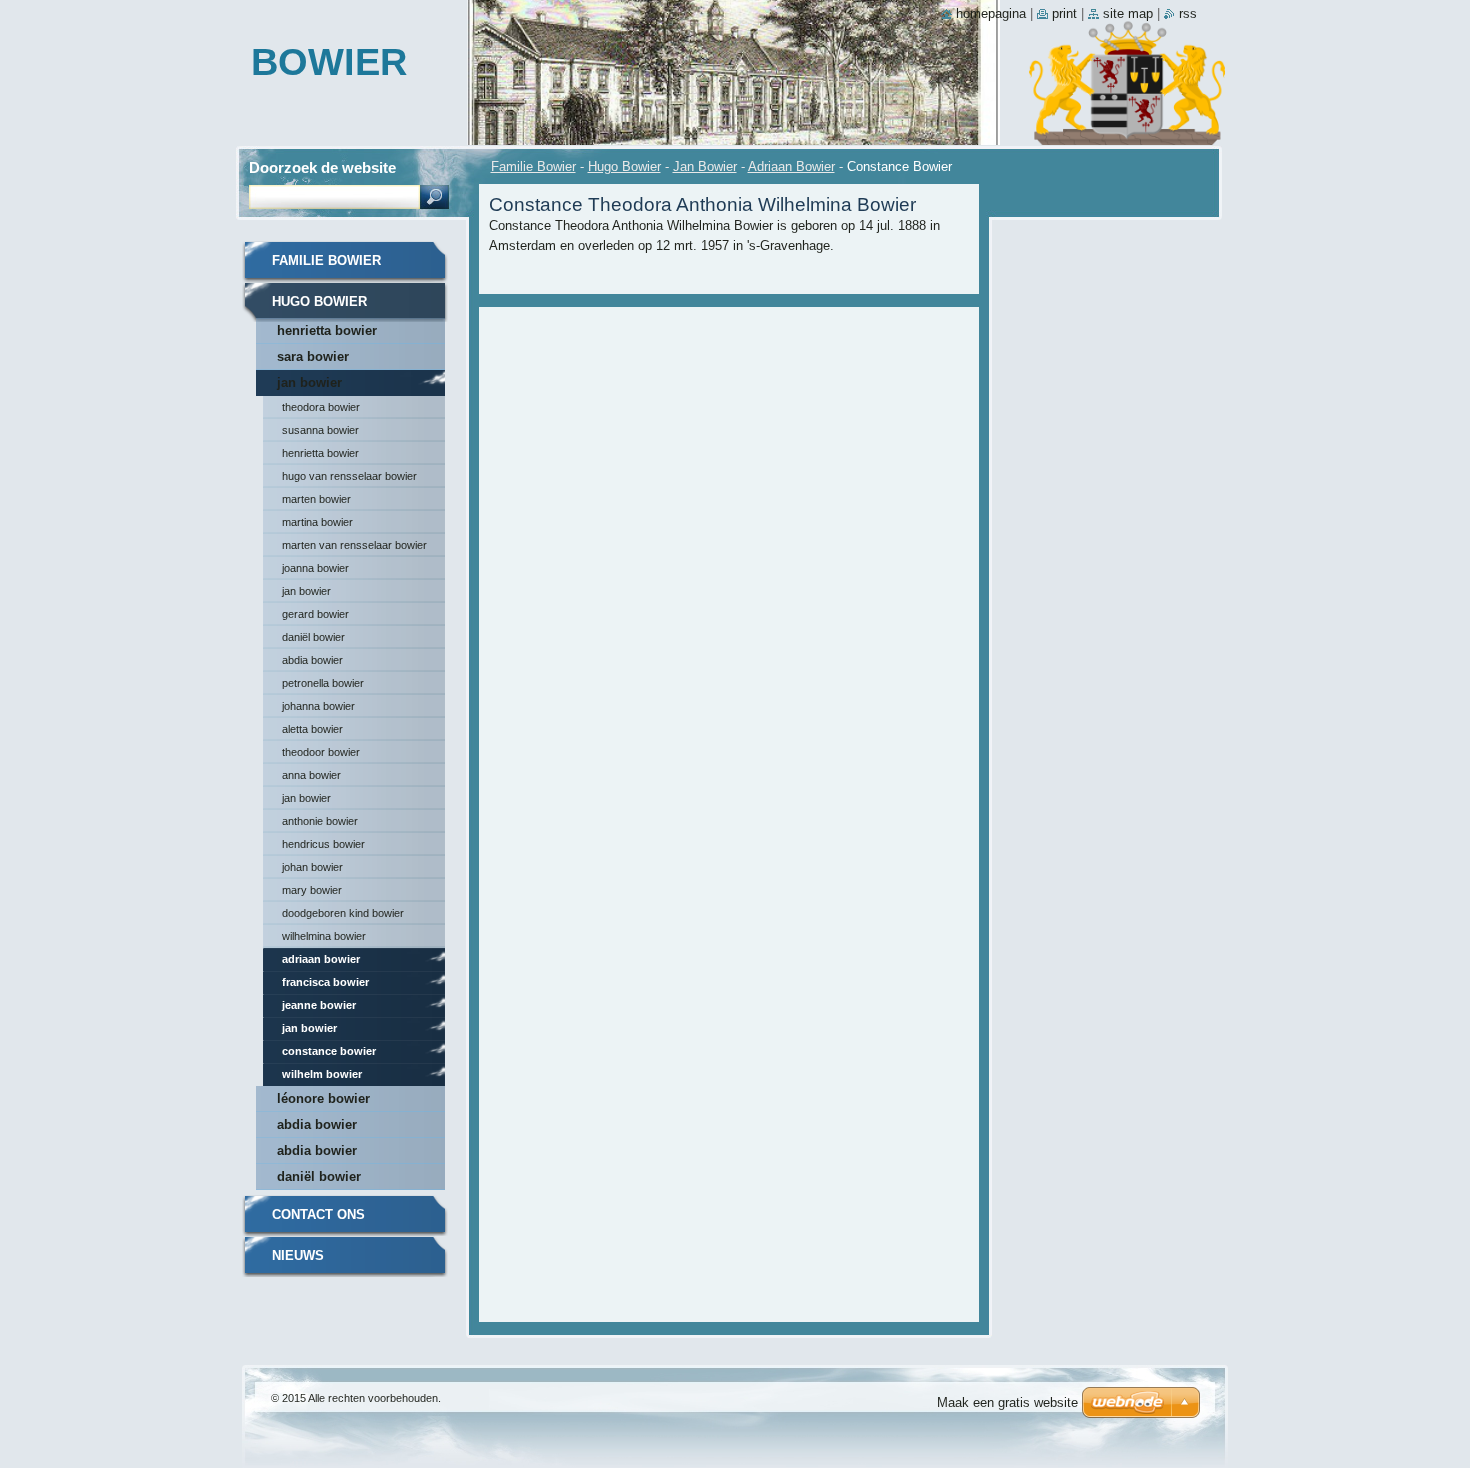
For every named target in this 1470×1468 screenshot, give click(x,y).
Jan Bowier (705, 166)
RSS (1188, 13)
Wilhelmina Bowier (324, 936)
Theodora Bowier (321, 407)
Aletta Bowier (312, 729)
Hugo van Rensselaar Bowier (349, 476)
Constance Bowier (329, 1051)
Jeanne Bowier (319, 1005)
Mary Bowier (312, 890)
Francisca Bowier (325, 982)
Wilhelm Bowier (322, 1074)
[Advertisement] (729, 367)
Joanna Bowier (315, 568)
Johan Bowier (312, 867)
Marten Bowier (316, 499)
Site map (1128, 13)
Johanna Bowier (318, 706)
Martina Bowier (317, 522)
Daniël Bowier (313, 637)
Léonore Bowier (323, 1098)
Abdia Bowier (312, 660)
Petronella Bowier (323, 683)
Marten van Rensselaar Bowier (354, 545)
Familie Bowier (533, 166)
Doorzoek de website (322, 167)
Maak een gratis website (1007, 1402)
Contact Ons (318, 1214)
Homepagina (991, 13)
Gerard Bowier (315, 614)
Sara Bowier (313, 356)
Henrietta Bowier (327, 330)
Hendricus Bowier (323, 844)
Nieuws (298, 1255)
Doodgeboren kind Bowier (343, 913)
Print (1064, 13)
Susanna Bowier (320, 430)
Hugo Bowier (624, 166)
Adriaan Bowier (791, 166)
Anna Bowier (311, 775)
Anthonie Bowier (320, 821)
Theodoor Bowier (321, 752)
